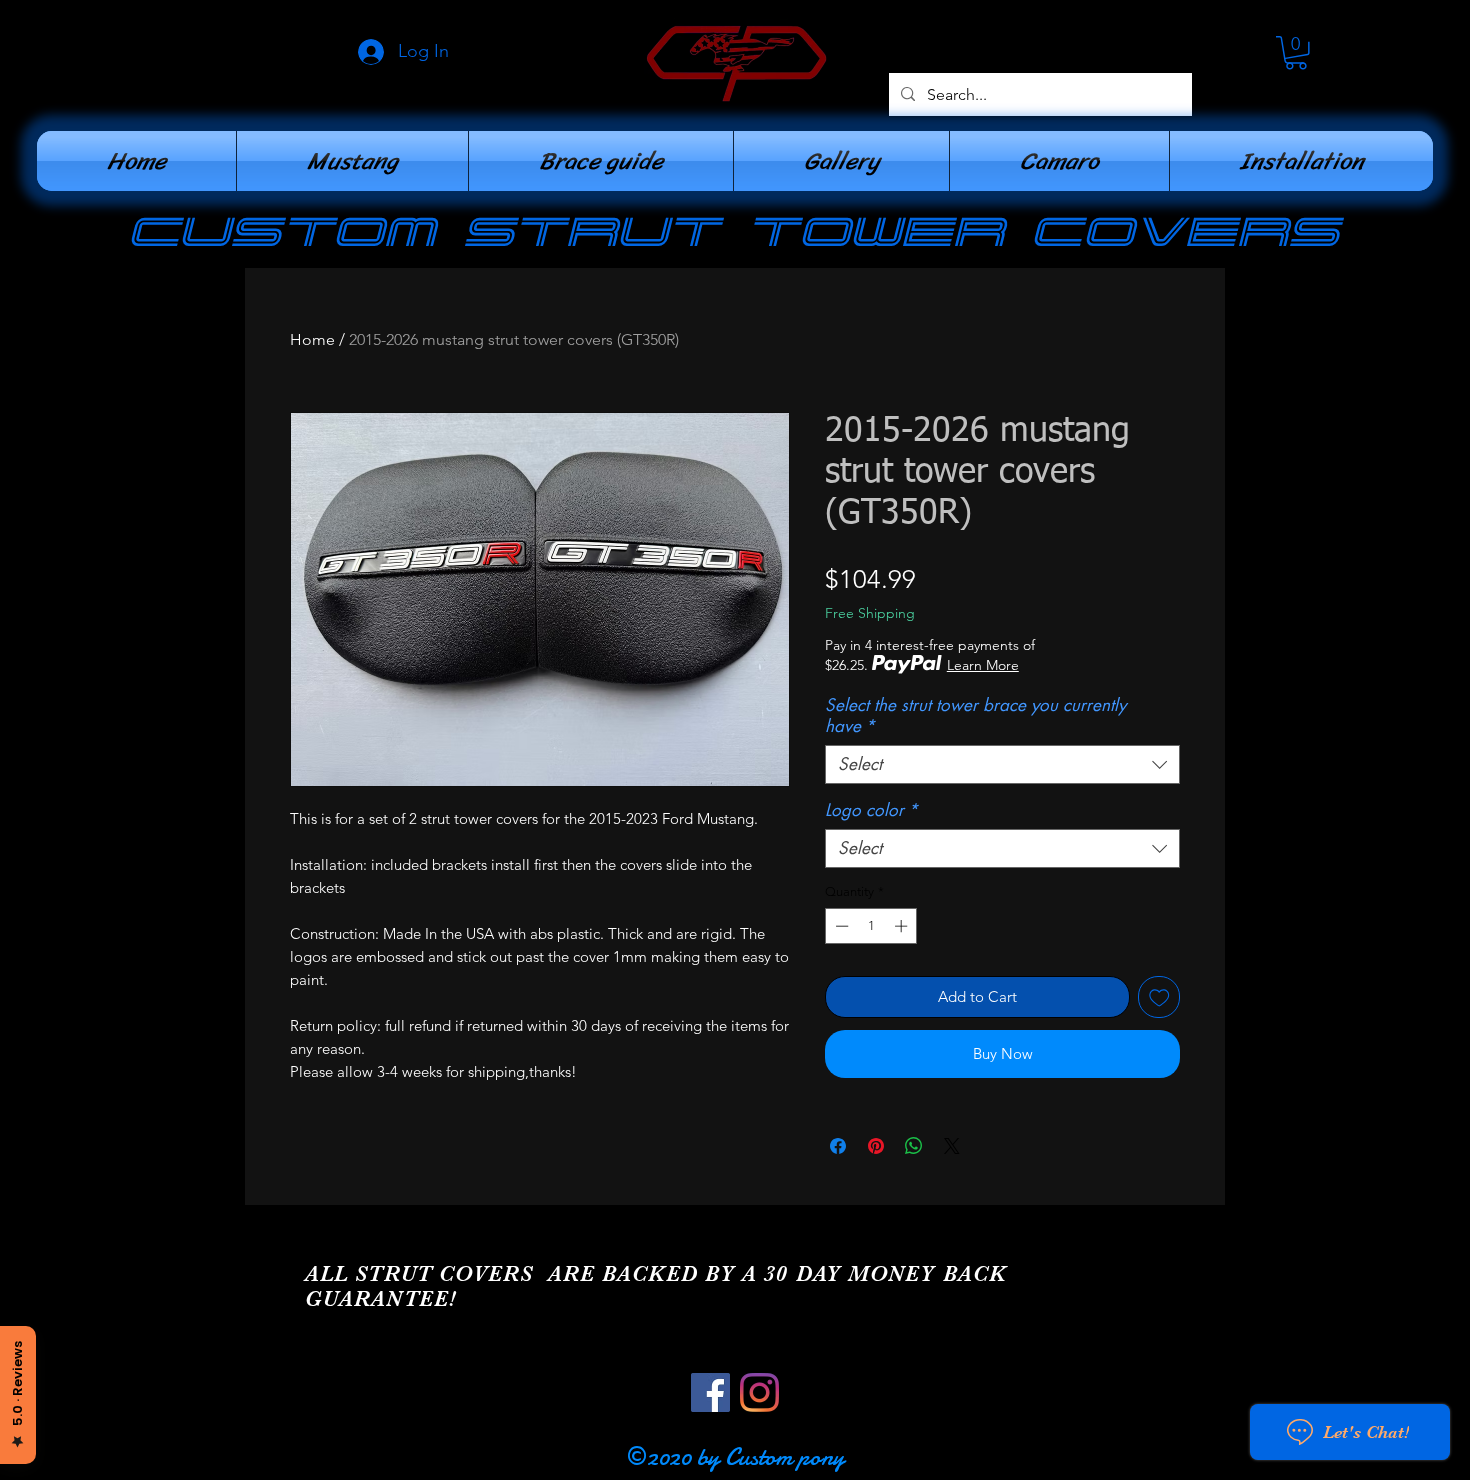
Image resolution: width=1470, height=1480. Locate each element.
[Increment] (903, 926)
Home (312, 339)
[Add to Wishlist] (1159, 997)
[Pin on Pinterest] (876, 1146)
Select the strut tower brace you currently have (975, 716)
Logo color (871, 810)
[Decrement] (840, 926)
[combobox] (1002, 764)
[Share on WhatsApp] (914, 1146)
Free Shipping (870, 613)
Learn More (983, 665)
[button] (1296, 53)
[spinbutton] (871, 926)
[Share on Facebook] (838, 1146)
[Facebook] (710, 1392)
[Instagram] (759, 1392)
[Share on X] (952, 1146)
